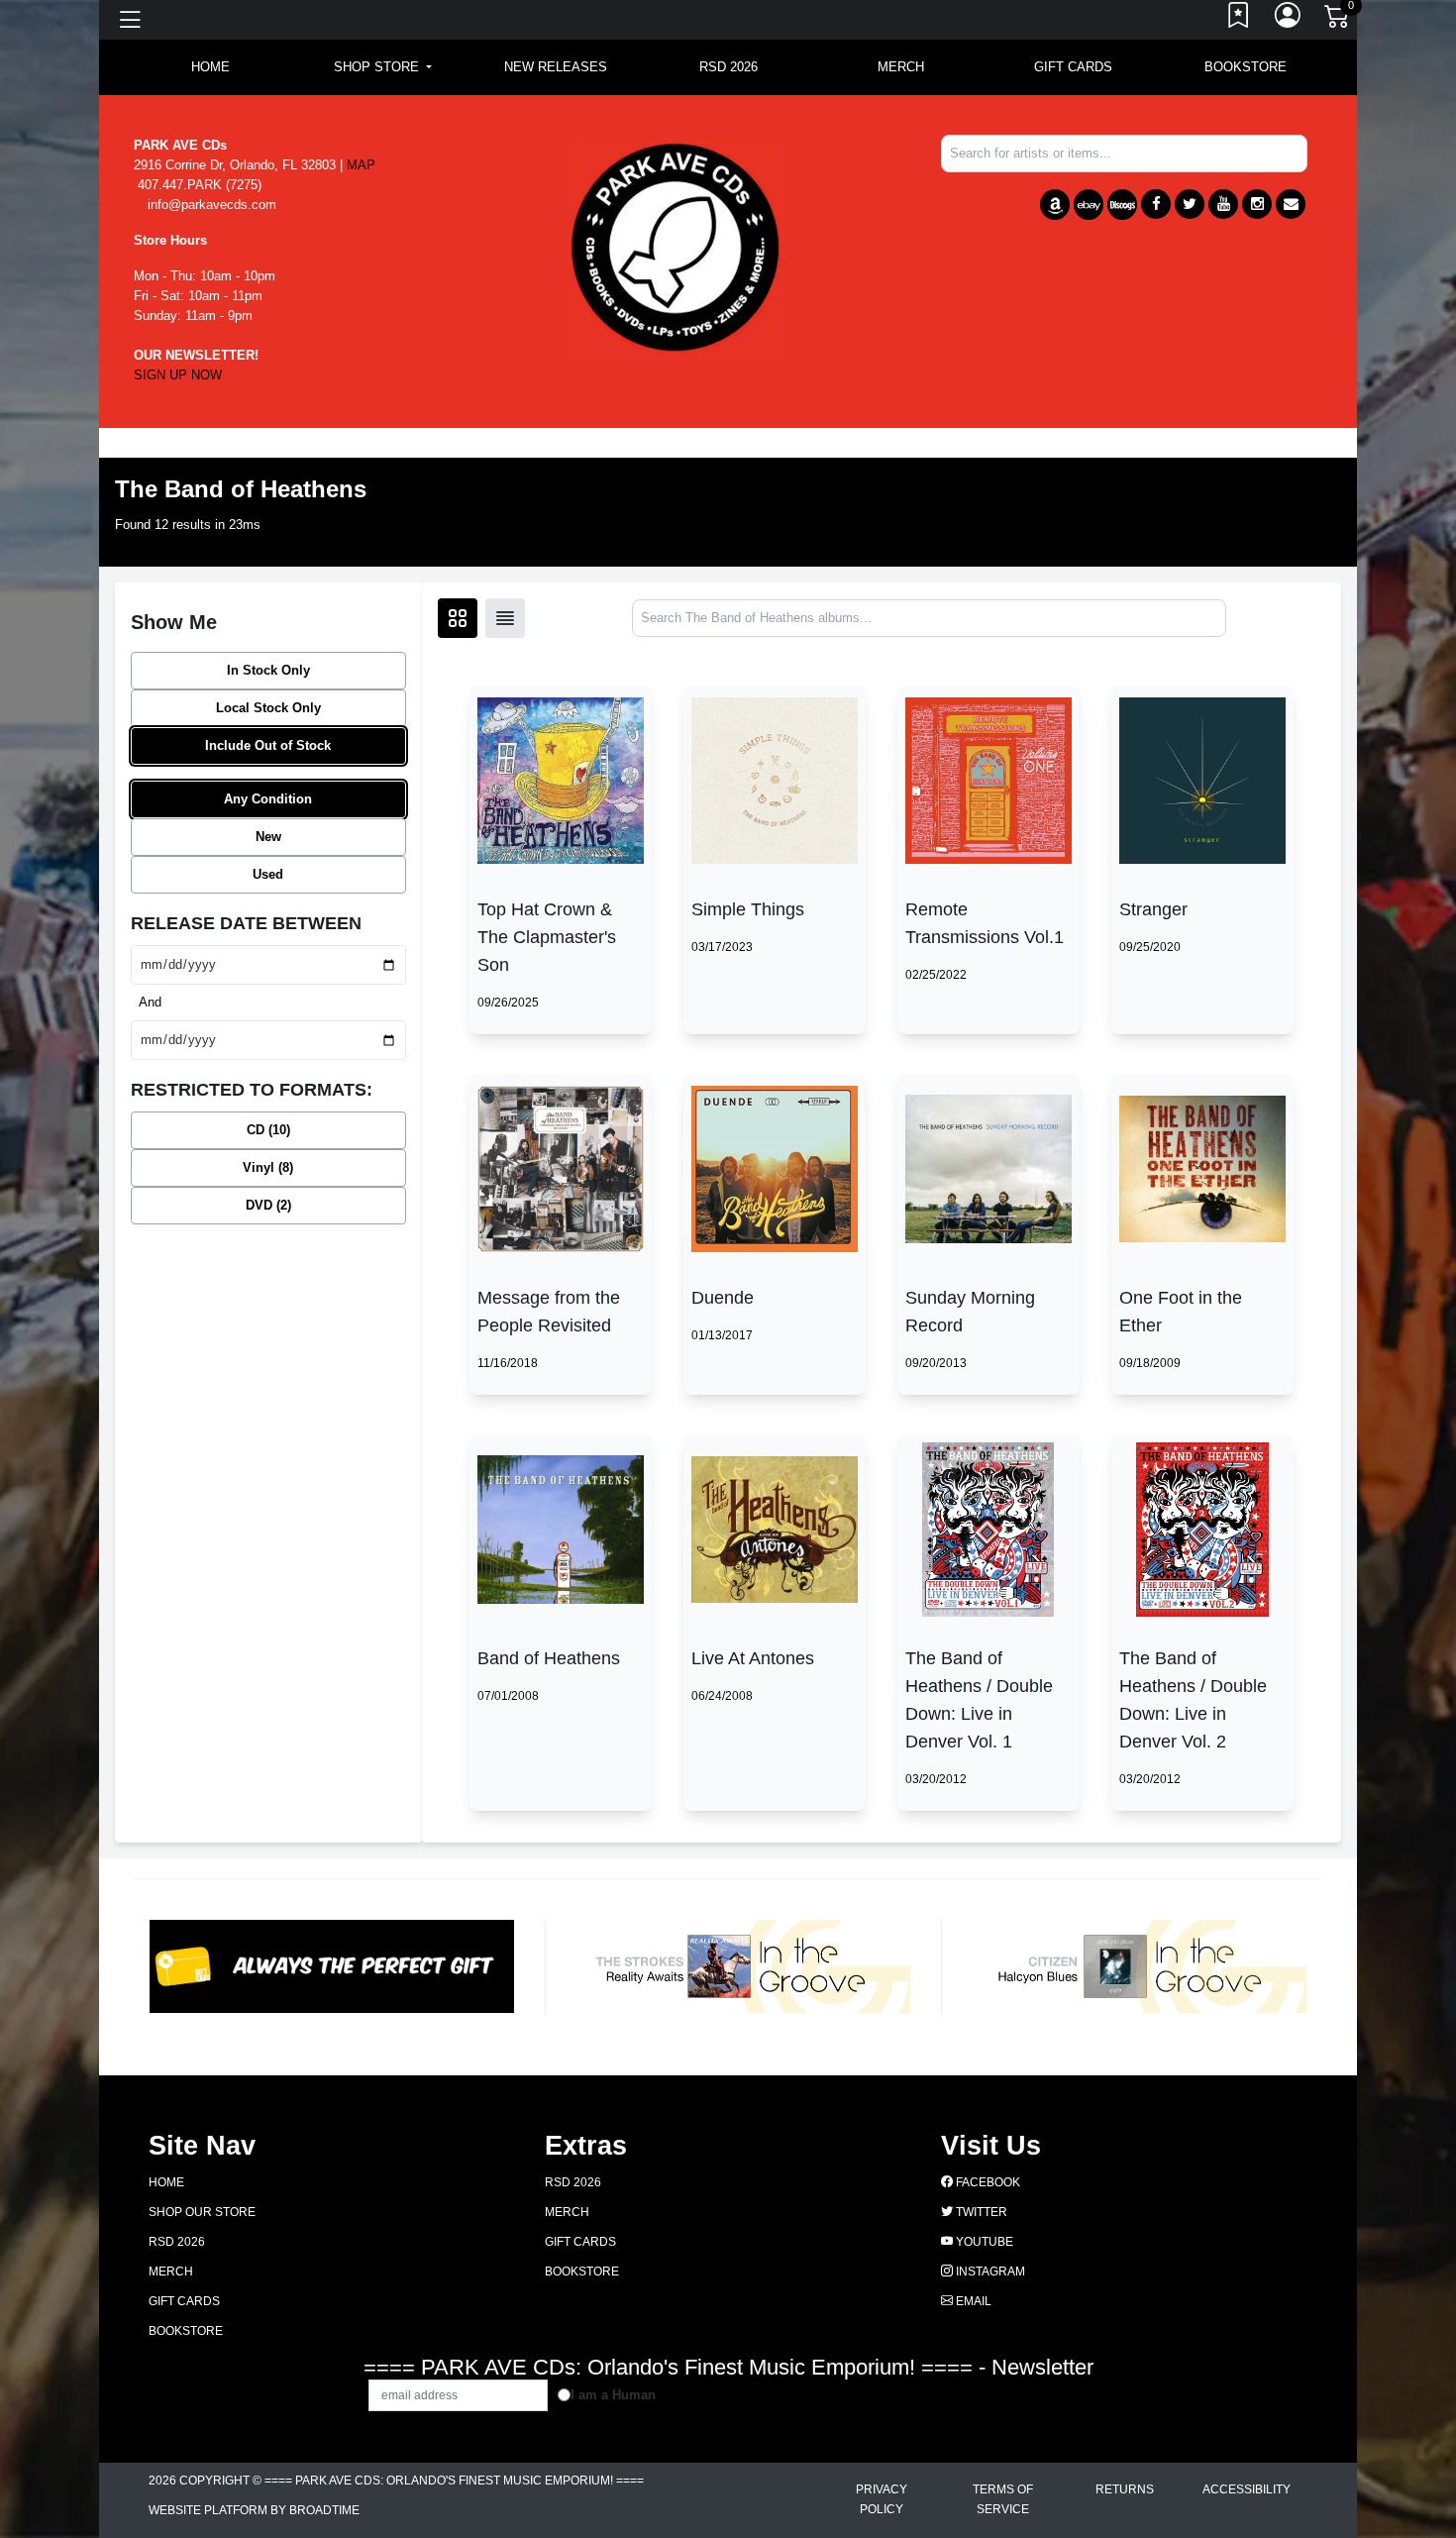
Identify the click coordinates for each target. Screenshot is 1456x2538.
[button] (383, 67)
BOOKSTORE (1246, 67)
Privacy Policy (882, 2499)
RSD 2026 (728, 67)
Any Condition (268, 799)
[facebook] (1156, 204)
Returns (1125, 2489)
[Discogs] (1122, 205)
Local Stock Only (268, 708)
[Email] (1291, 204)
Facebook (987, 2182)
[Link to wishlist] (1239, 20)
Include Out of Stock (268, 745)
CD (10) (268, 1130)
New (268, 837)
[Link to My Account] (1289, 20)
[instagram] (1257, 204)
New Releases (556, 67)
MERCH (901, 67)
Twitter (980, 2212)
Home (166, 2182)
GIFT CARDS (1073, 67)
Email (972, 2301)
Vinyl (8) (268, 1167)
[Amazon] (1055, 205)
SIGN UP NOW (178, 375)
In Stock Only (268, 670)
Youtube (983, 2242)
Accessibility (1247, 2489)
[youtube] (1223, 204)
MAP (361, 165)
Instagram (989, 2272)
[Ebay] (1089, 205)
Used (268, 874)
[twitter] (1190, 204)
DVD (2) (268, 1205)
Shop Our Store (202, 2212)
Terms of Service (1003, 2499)
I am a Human (613, 2395)
